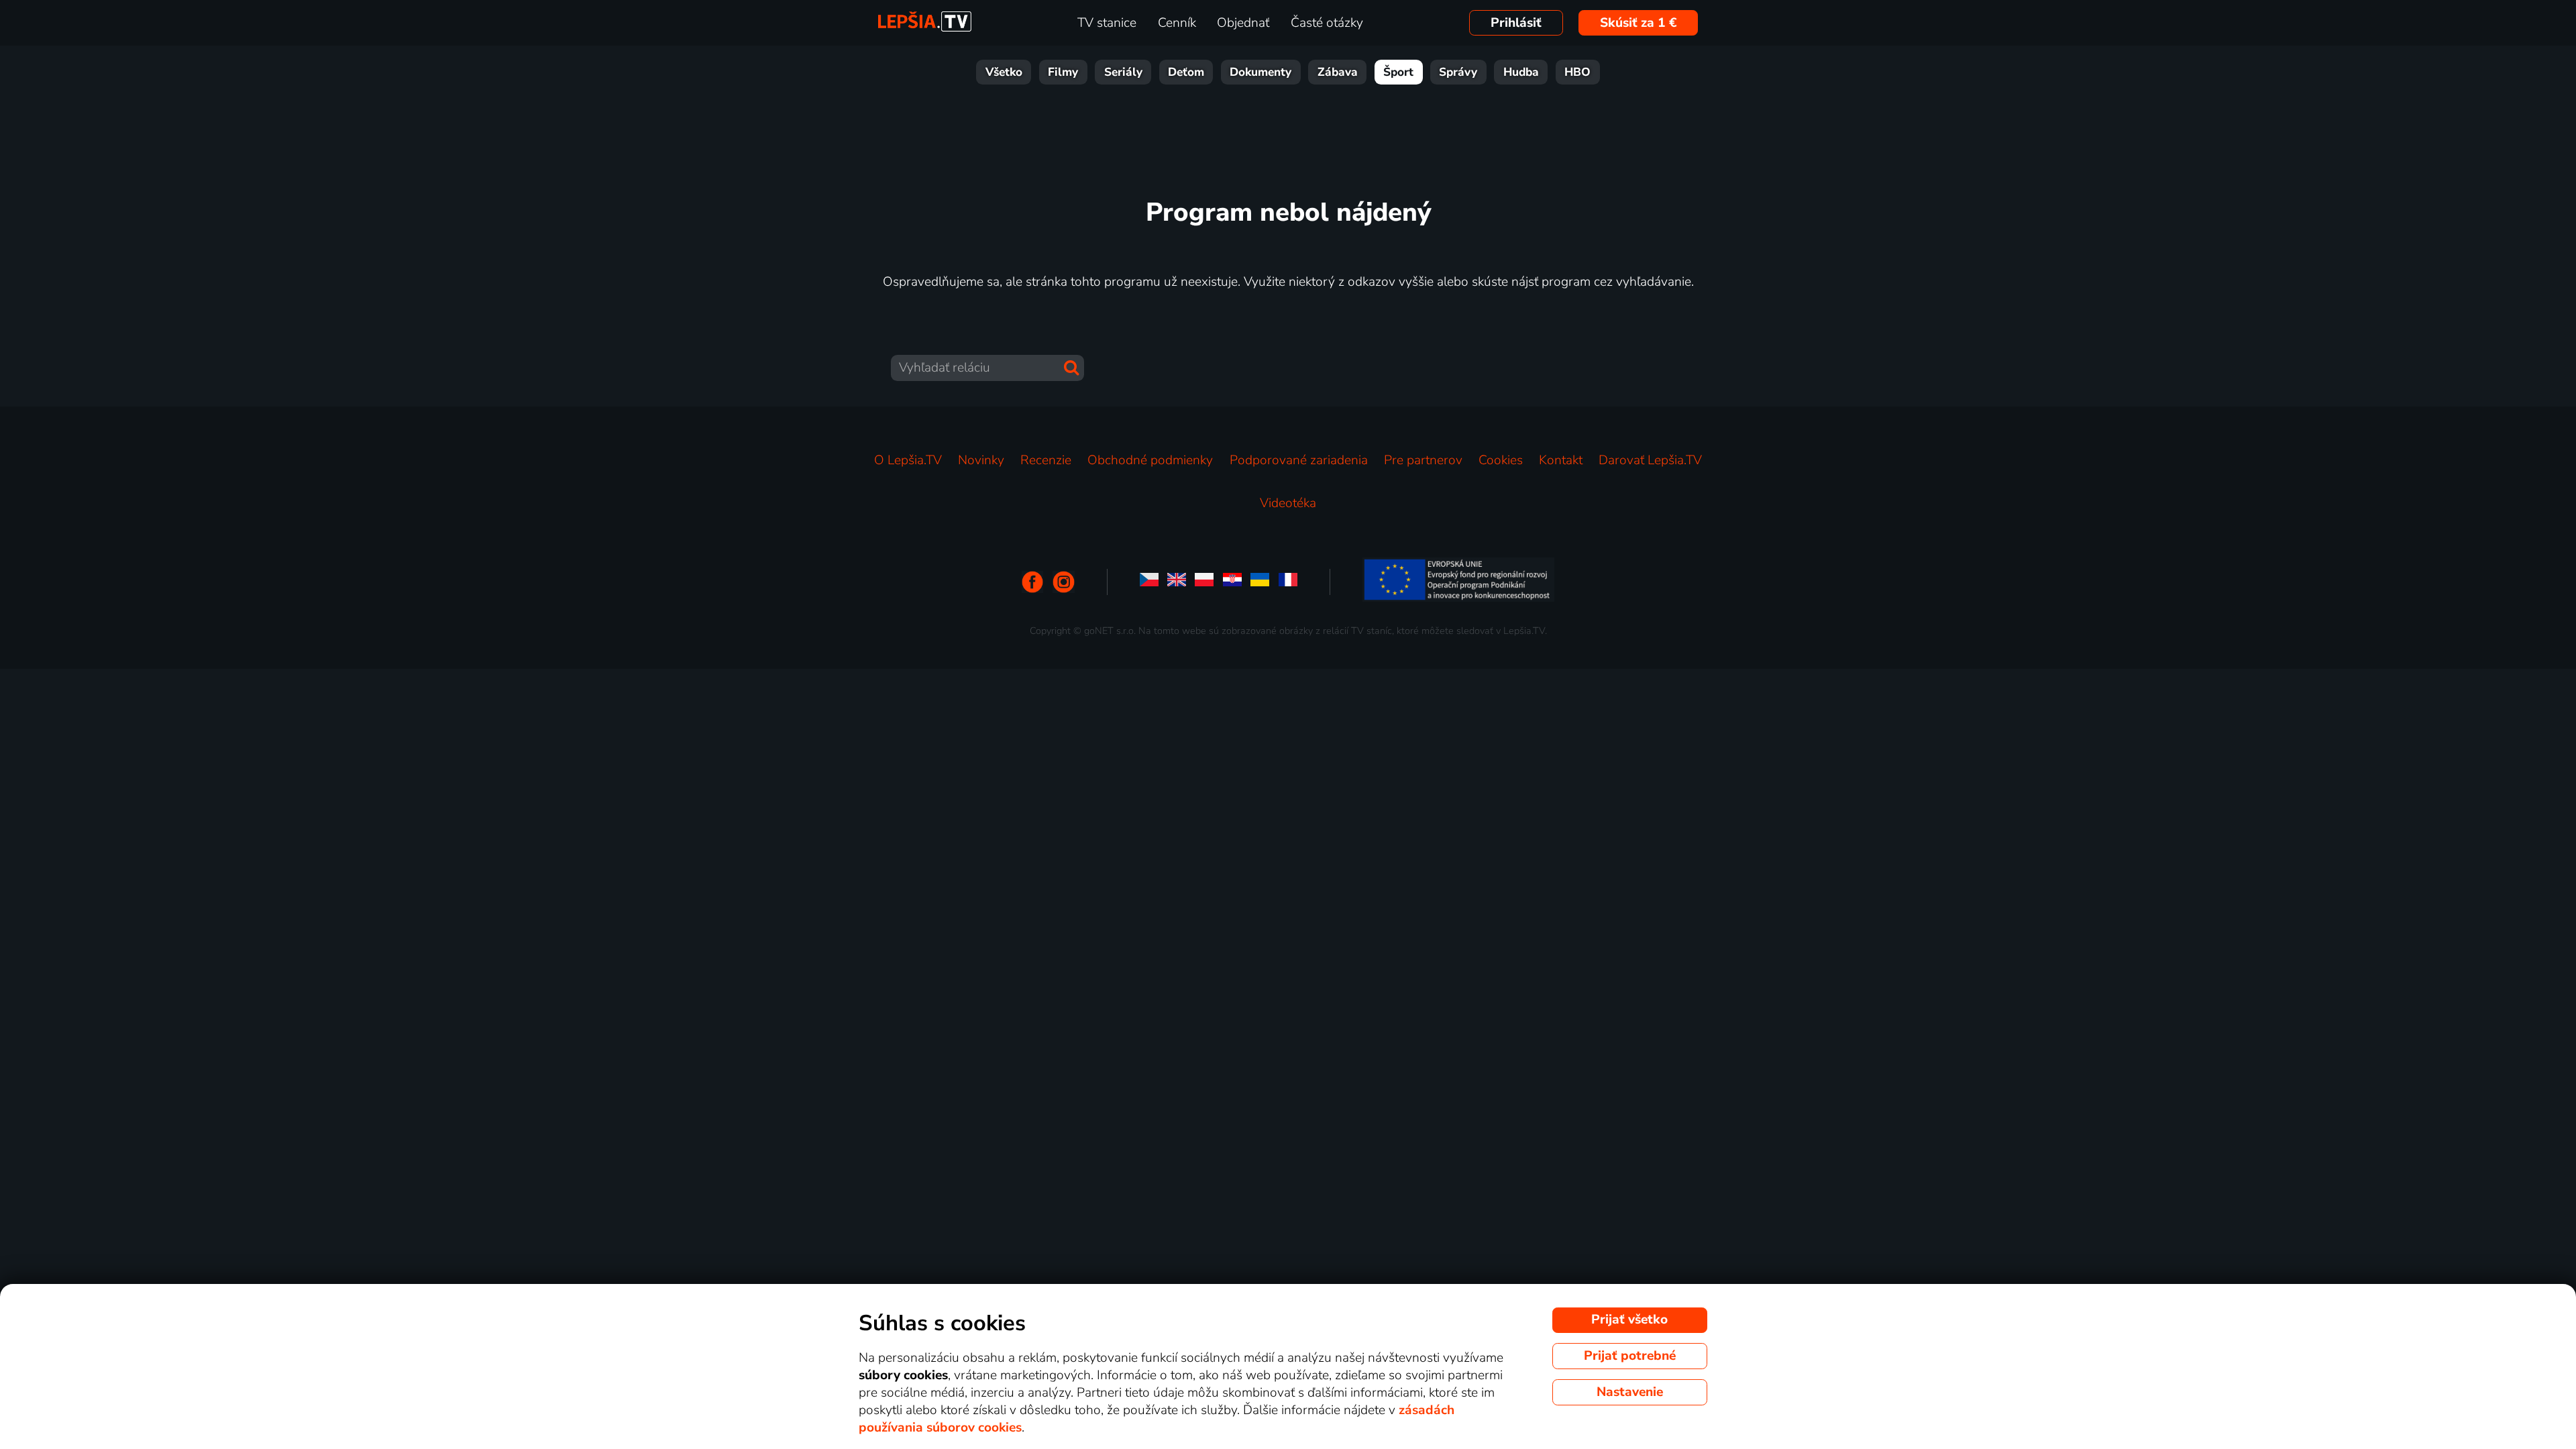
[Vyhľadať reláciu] (1071, 368)
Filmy (1063, 72)
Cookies (1501, 460)
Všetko (1004, 72)
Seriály (1123, 72)
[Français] (1288, 582)
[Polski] (1204, 582)
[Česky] (1149, 582)
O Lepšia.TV (908, 460)
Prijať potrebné (1630, 1356)
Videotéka (1288, 503)
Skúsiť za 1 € (1639, 23)
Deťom (1186, 72)
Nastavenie (1630, 1392)
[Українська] (1260, 582)
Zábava (1338, 72)
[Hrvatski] (1232, 582)
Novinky (981, 460)
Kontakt (1561, 460)
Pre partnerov (1423, 460)
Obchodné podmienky (1150, 460)
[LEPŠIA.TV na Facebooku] (1033, 582)
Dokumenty (1260, 72)
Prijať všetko (1629, 1320)
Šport (1398, 72)
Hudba (1521, 72)
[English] (1177, 582)
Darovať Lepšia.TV (1650, 460)
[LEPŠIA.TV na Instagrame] (1064, 582)
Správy (1458, 72)
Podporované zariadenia (1299, 460)
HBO (1577, 72)
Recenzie (1046, 460)
